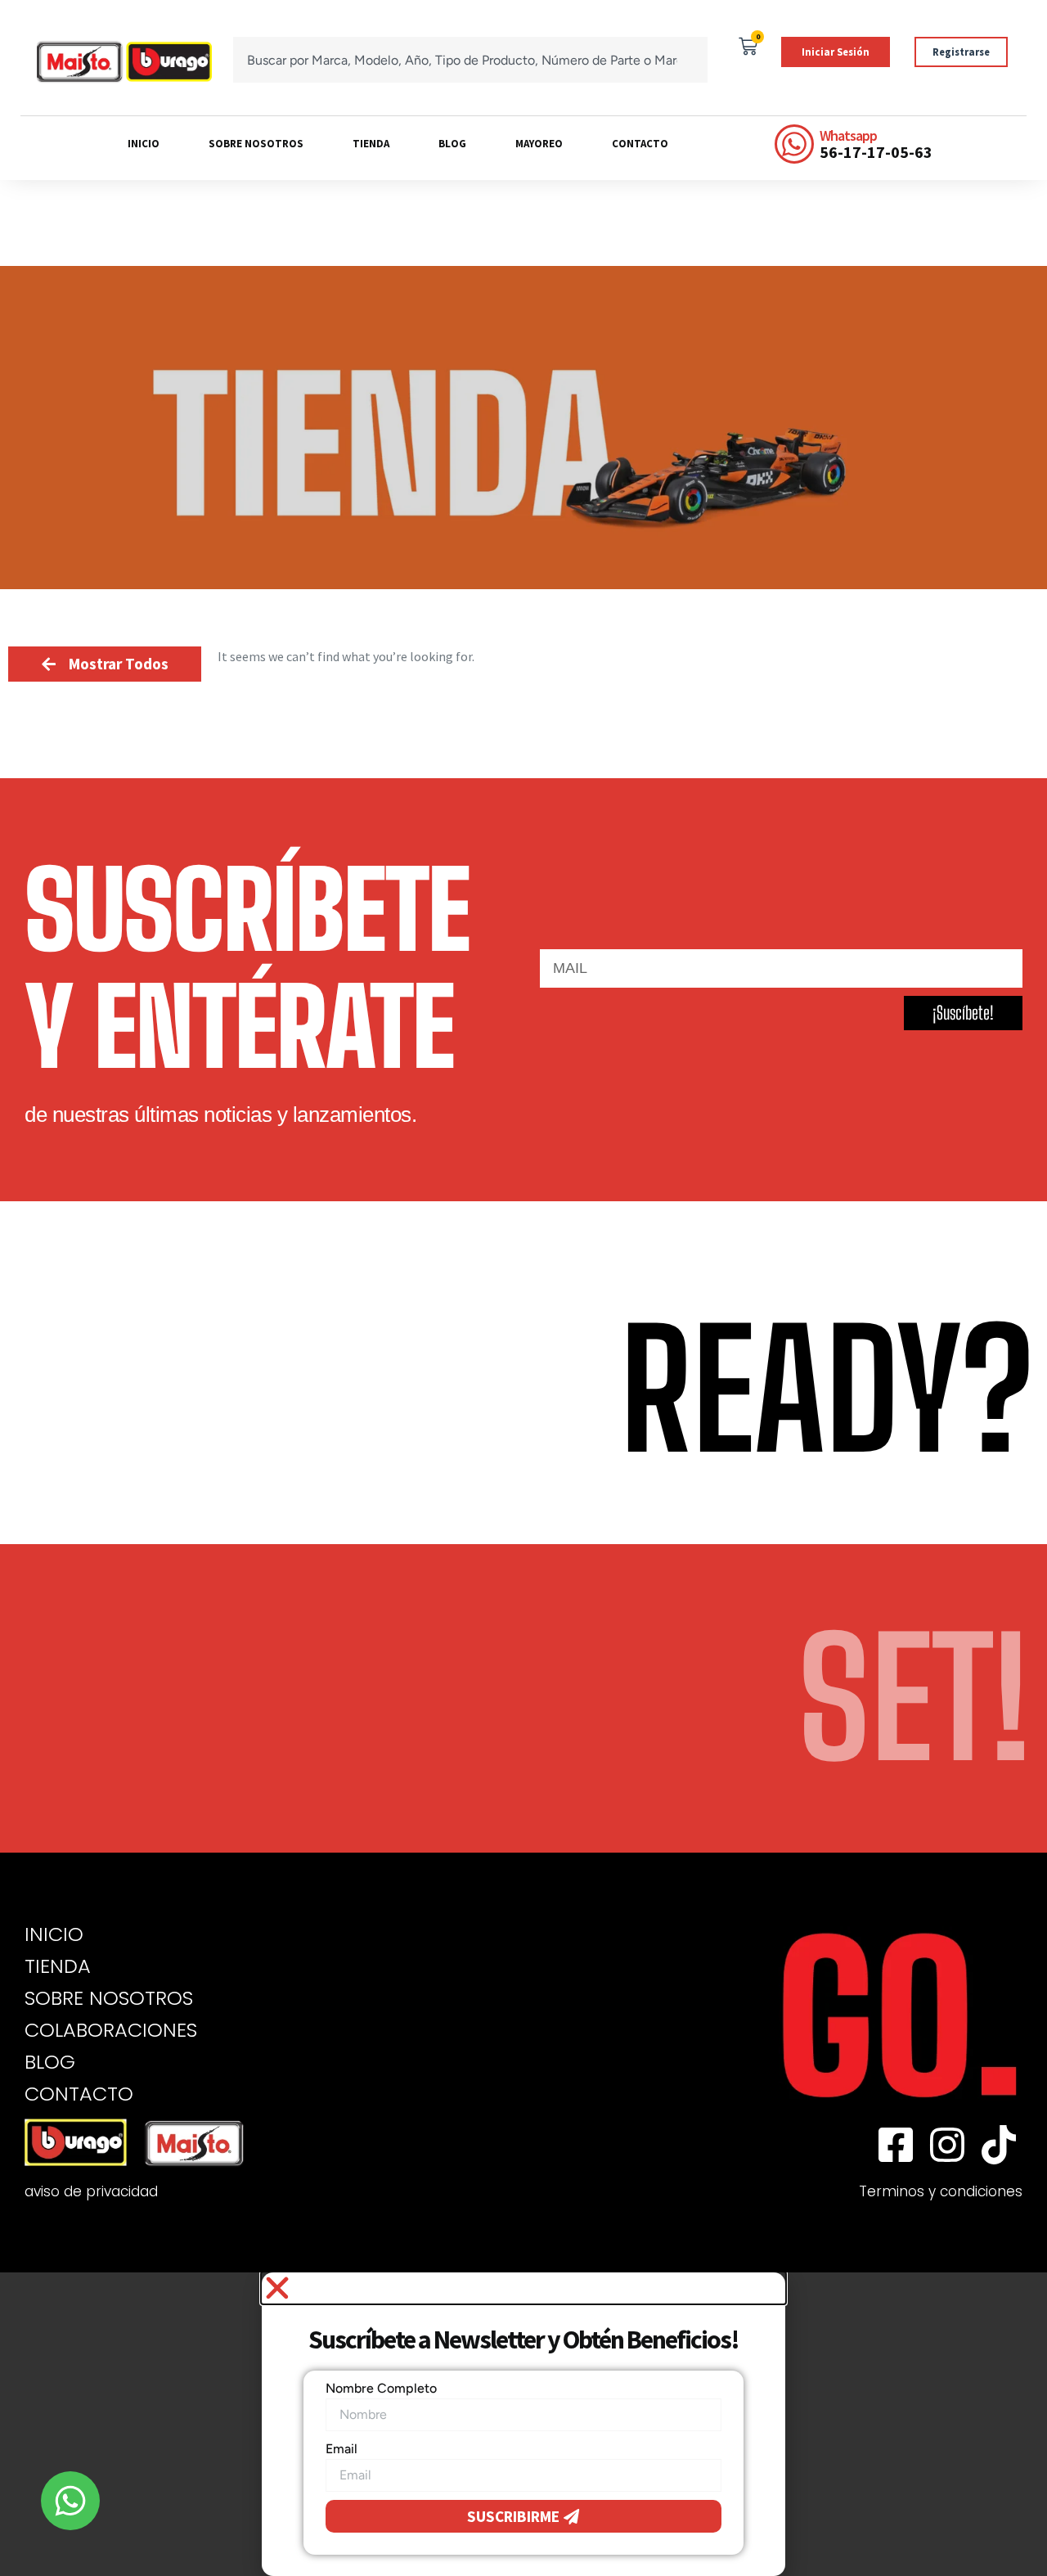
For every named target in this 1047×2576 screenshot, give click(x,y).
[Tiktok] (999, 2145)
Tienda (371, 144)
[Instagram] (947, 2145)
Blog (452, 144)
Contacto (640, 144)
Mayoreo (539, 144)
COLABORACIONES (111, 2030)
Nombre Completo (381, 2388)
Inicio (144, 144)
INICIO (54, 1934)
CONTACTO (79, 2094)
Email (342, 2449)
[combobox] (470, 60)
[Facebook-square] (896, 2145)
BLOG (50, 2062)
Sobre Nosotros (256, 144)
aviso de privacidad (91, 2191)
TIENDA (58, 1966)
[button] (523, 2288)
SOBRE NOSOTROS (109, 1998)
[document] (523, 2424)
